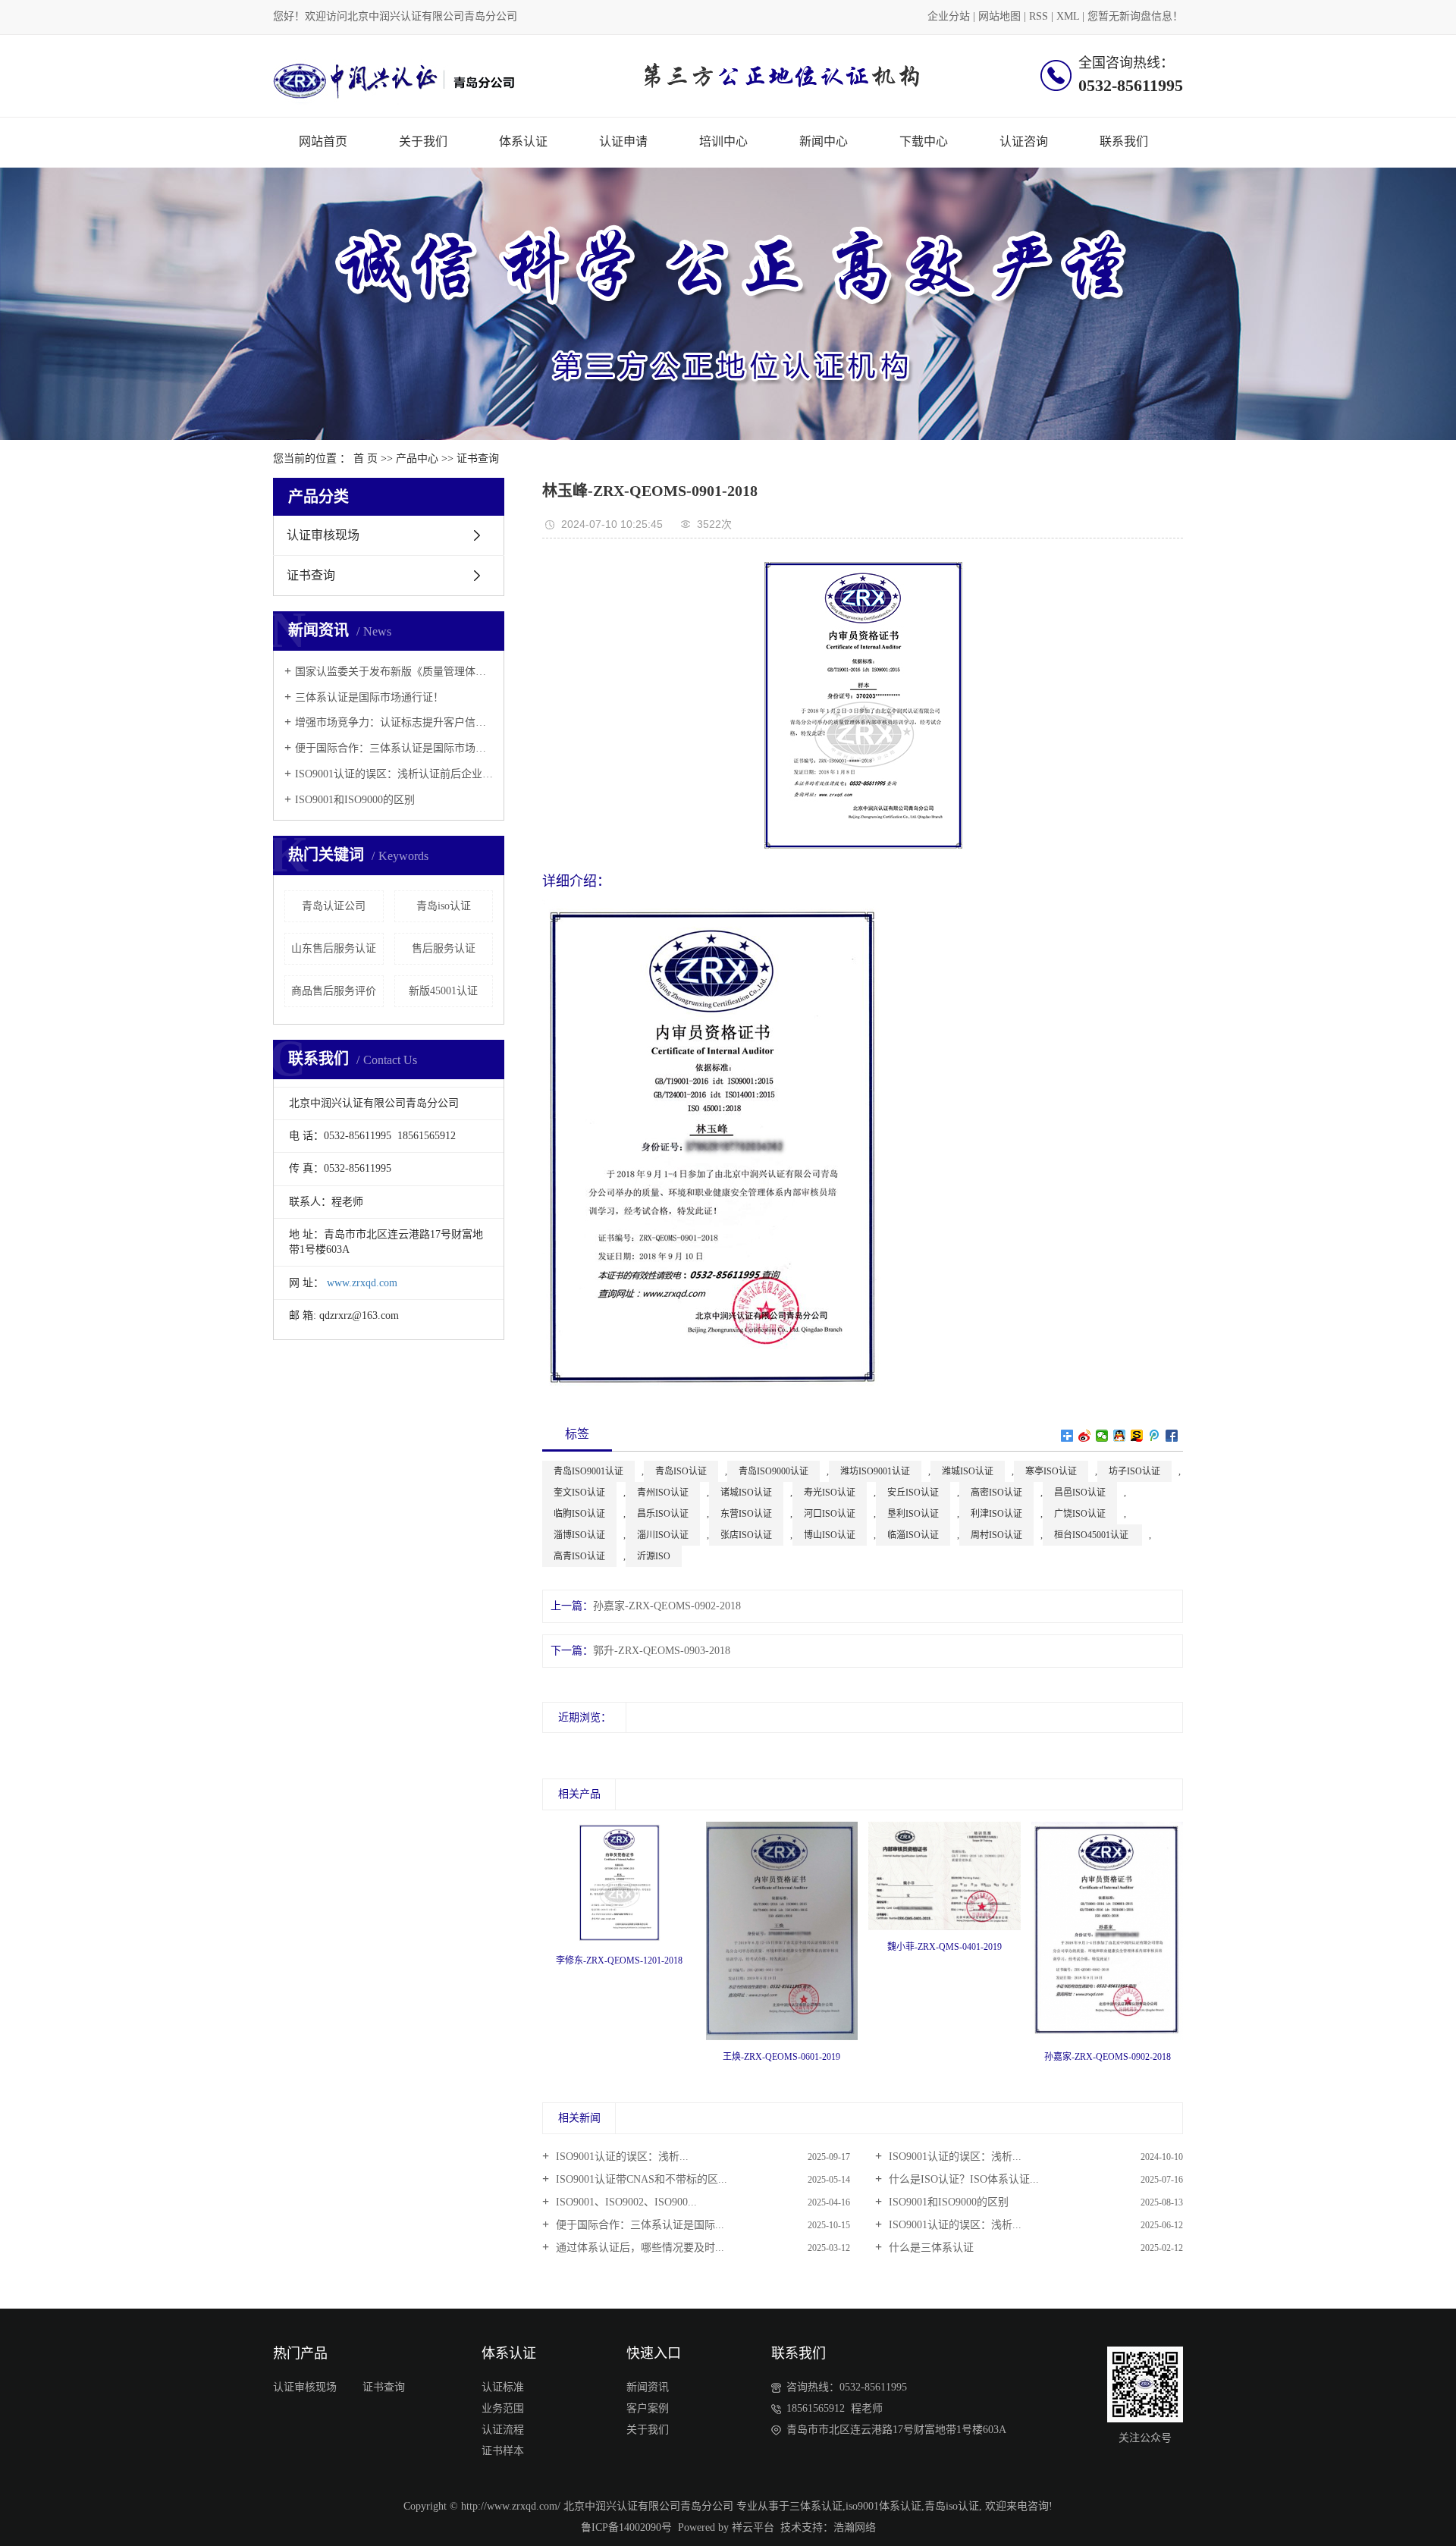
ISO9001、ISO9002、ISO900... (625, 2202)
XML (1068, 16)
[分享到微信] (1102, 1436)
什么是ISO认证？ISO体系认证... (962, 2179)
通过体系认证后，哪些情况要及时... (639, 2248)
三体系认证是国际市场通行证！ (369, 697)
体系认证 (523, 141)
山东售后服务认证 (334, 948)
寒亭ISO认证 (1051, 1471)
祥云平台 (753, 2527)
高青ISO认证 (579, 1556)
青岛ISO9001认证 (588, 1471)
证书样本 (503, 2451)
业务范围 (503, 2408)
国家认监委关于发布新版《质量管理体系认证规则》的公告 (394, 672)
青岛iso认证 (444, 906)
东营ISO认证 (746, 1514)
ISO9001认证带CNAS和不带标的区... (640, 2179)
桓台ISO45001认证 (1092, 1535)
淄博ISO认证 (579, 1535)
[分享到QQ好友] (1120, 1436)
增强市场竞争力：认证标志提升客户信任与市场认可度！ (394, 722)
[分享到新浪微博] (1085, 1436)
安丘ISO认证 (913, 1493)
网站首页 (323, 141)
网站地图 (999, 16)
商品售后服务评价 (334, 991)
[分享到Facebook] (1172, 1436)
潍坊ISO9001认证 (875, 1471)
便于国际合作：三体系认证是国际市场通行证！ (394, 748)
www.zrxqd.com (362, 1283)
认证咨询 (1024, 141)
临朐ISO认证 (579, 1514)
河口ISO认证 (830, 1514)
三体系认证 (816, 2506)
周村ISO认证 (996, 1535)
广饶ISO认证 (1080, 1514)
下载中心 (924, 141)
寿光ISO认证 (830, 1493)
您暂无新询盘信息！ (1135, 16)
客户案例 (648, 2408)
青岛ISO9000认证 (773, 1471)
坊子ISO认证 (1134, 1471)
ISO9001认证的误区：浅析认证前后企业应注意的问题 (394, 774)
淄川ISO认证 (663, 1535)
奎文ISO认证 (579, 1493)
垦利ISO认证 (913, 1514)
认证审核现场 (323, 535)
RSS (1039, 16)
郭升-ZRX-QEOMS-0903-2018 (662, 1651)
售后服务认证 (444, 948)
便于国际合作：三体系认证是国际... (639, 2225)
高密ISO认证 (996, 1493)
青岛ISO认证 (681, 1471)
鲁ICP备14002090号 (626, 2527)
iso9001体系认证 (883, 2506)
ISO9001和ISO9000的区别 (355, 800)
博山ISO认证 (830, 1535)
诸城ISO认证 (746, 1493)
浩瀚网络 (855, 2527)
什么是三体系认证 (930, 2248)
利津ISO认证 (996, 1514)
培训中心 (723, 141)
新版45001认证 (443, 991)
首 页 (366, 458)
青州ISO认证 (663, 1493)
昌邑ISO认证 (1080, 1493)
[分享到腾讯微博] (1155, 1436)
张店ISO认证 (746, 1535)
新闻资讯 (648, 2387)
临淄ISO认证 (913, 1535)
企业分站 (949, 16)
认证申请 (623, 141)
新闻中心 (824, 141)
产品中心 (417, 458)
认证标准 (503, 2387)
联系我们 (1124, 141)
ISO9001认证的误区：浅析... (621, 2157)
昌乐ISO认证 (663, 1514)
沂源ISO (654, 1556)
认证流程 (503, 2430)
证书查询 (478, 458)
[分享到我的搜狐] (1137, 1436)
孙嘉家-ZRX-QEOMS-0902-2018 (667, 1606)
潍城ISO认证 (968, 1471)
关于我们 (423, 141)
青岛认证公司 (334, 906)
